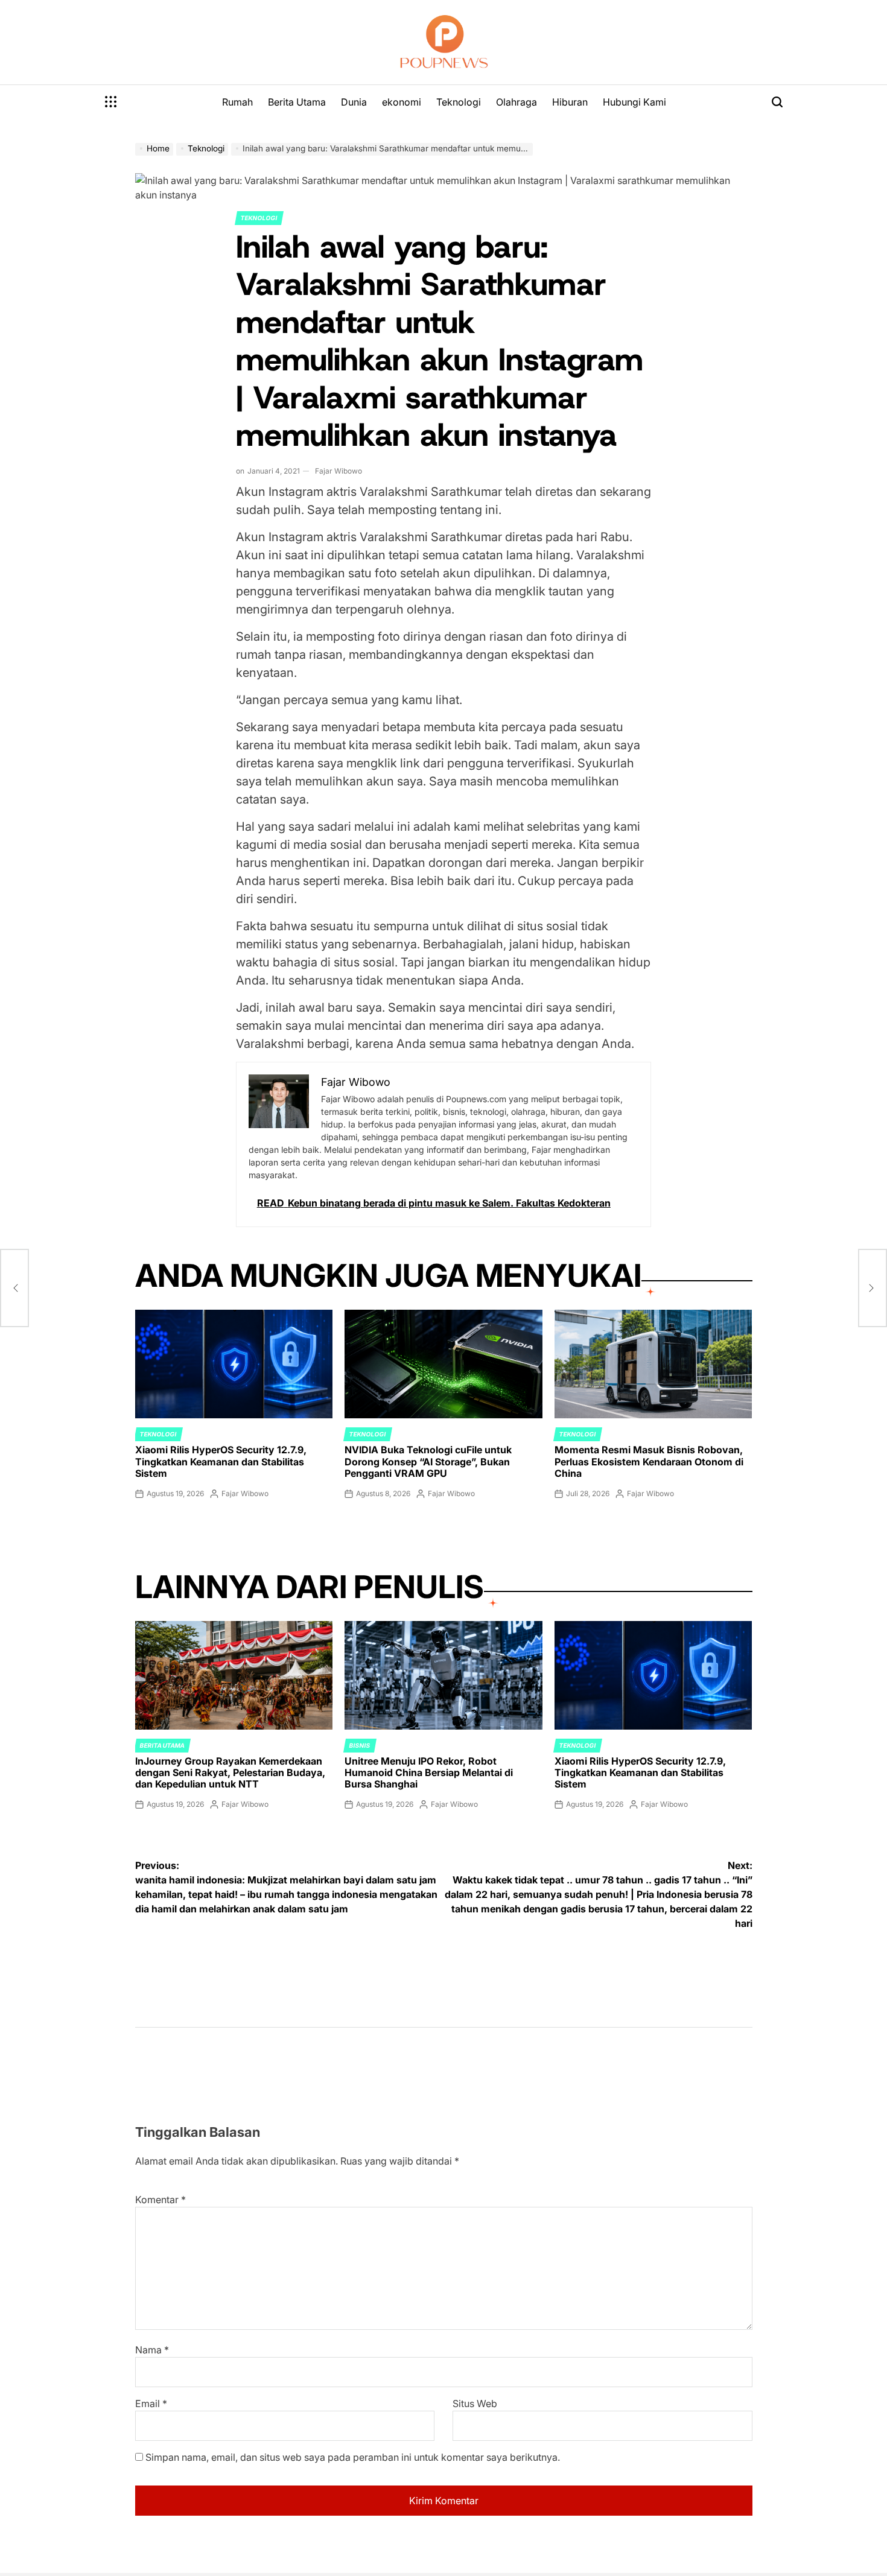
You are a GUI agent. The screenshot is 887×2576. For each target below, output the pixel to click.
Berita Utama (297, 102)
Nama (152, 2350)
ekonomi (402, 102)
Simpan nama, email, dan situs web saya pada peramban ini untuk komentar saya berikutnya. (353, 2457)
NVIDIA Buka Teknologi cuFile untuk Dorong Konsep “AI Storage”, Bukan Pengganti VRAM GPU (428, 1461)
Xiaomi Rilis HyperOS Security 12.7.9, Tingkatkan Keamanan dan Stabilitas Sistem (221, 1461)
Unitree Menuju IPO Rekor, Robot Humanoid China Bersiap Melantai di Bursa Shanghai (429, 1772)
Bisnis (360, 1745)
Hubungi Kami (634, 102)
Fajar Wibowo (339, 471)
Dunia (354, 102)
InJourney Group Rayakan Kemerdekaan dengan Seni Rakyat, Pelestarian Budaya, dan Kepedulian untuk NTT (230, 1772)
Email (151, 2403)
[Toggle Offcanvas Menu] (111, 102)
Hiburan (570, 102)
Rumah (237, 102)
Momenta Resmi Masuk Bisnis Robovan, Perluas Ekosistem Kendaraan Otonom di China (649, 1461)
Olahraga (517, 102)
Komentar (161, 2200)
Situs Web (475, 2403)
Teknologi (459, 102)
